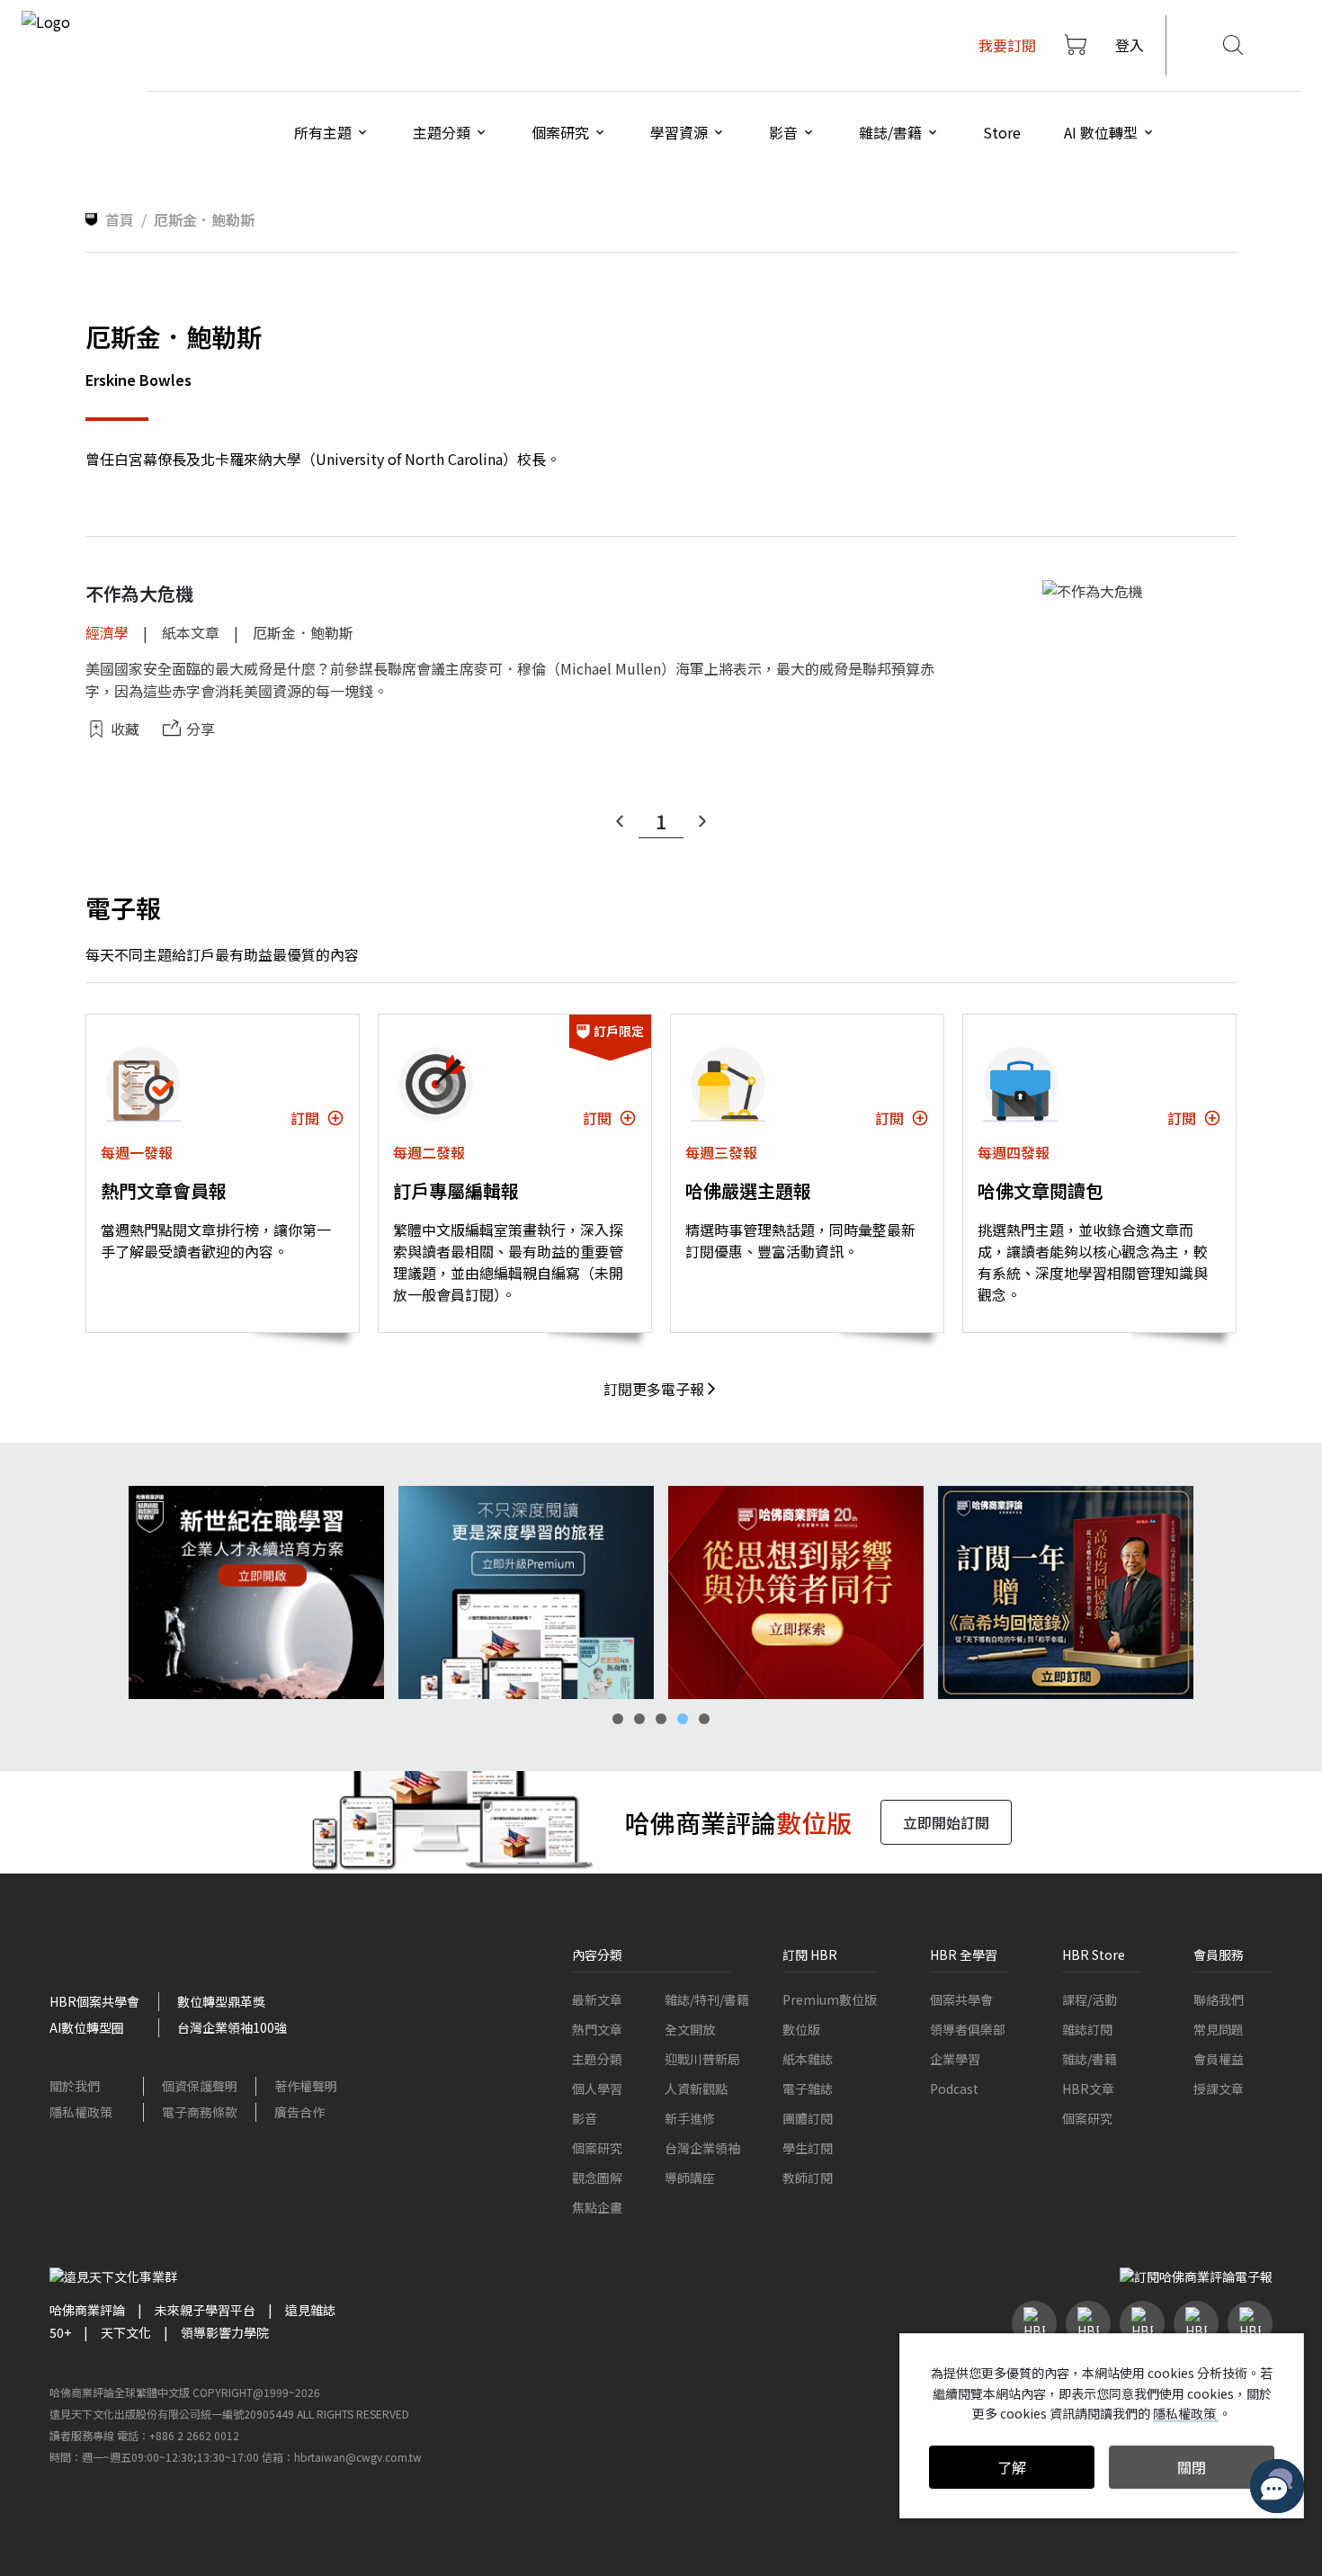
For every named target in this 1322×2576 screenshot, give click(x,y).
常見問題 (1219, 2029)
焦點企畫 (597, 2207)
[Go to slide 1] (618, 1719)
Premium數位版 (830, 1999)
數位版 (801, 2029)
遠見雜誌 (310, 2310)
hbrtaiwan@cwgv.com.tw (358, 2457)
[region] (661, 1592)
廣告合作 (299, 2112)
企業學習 (955, 2059)
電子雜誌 (808, 2089)
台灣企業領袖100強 (232, 2027)
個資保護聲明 (200, 2086)
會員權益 (1219, 2059)
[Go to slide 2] (639, 1719)
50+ (60, 2332)
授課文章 (1219, 2089)
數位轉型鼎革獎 (221, 2001)
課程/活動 (1090, 1999)
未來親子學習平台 (205, 2310)
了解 (1012, 2467)
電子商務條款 (200, 2112)
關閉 (1192, 2467)
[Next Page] (702, 821)
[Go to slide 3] (661, 1719)
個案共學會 (961, 1999)
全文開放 (690, 2029)
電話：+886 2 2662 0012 (178, 2435)
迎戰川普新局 (702, 2059)
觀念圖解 (597, 2178)
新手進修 (690, 2118)
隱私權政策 (81, 2112)
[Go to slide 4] (683, 1719)
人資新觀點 (696, 2089)
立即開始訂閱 (946, 1822)
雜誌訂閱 (1087, 2029)
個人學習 (597, 2089)
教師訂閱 (808, 2178)
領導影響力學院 (225, 2332)
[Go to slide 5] (704, 1719)
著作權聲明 (306, 2086)
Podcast (954, 2089)
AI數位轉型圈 (87, 2027)
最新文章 (597, 1999)
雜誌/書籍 (1090, 2059)
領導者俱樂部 (968, 2029)
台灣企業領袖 (702, 2148)
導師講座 (690, 2178)
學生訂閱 (808, 2148)
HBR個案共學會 (94, 2001)
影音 (585, 2118)
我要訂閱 (1007, 45)
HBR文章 (1088, 2089)
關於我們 (75, 2086)
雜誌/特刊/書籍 (707, 1999)
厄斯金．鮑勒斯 (303, 632)
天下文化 (126, 2332)
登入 (1130, 45)
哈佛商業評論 (87, 2310)
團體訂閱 (808, 2118)
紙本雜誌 (808, 2059)
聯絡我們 (1219, 1999)
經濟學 (107, 632)
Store (1002, 132)
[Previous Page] (620, 821)
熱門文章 (597, 2029)
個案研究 (597, 2148)
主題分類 (597, 2059)
